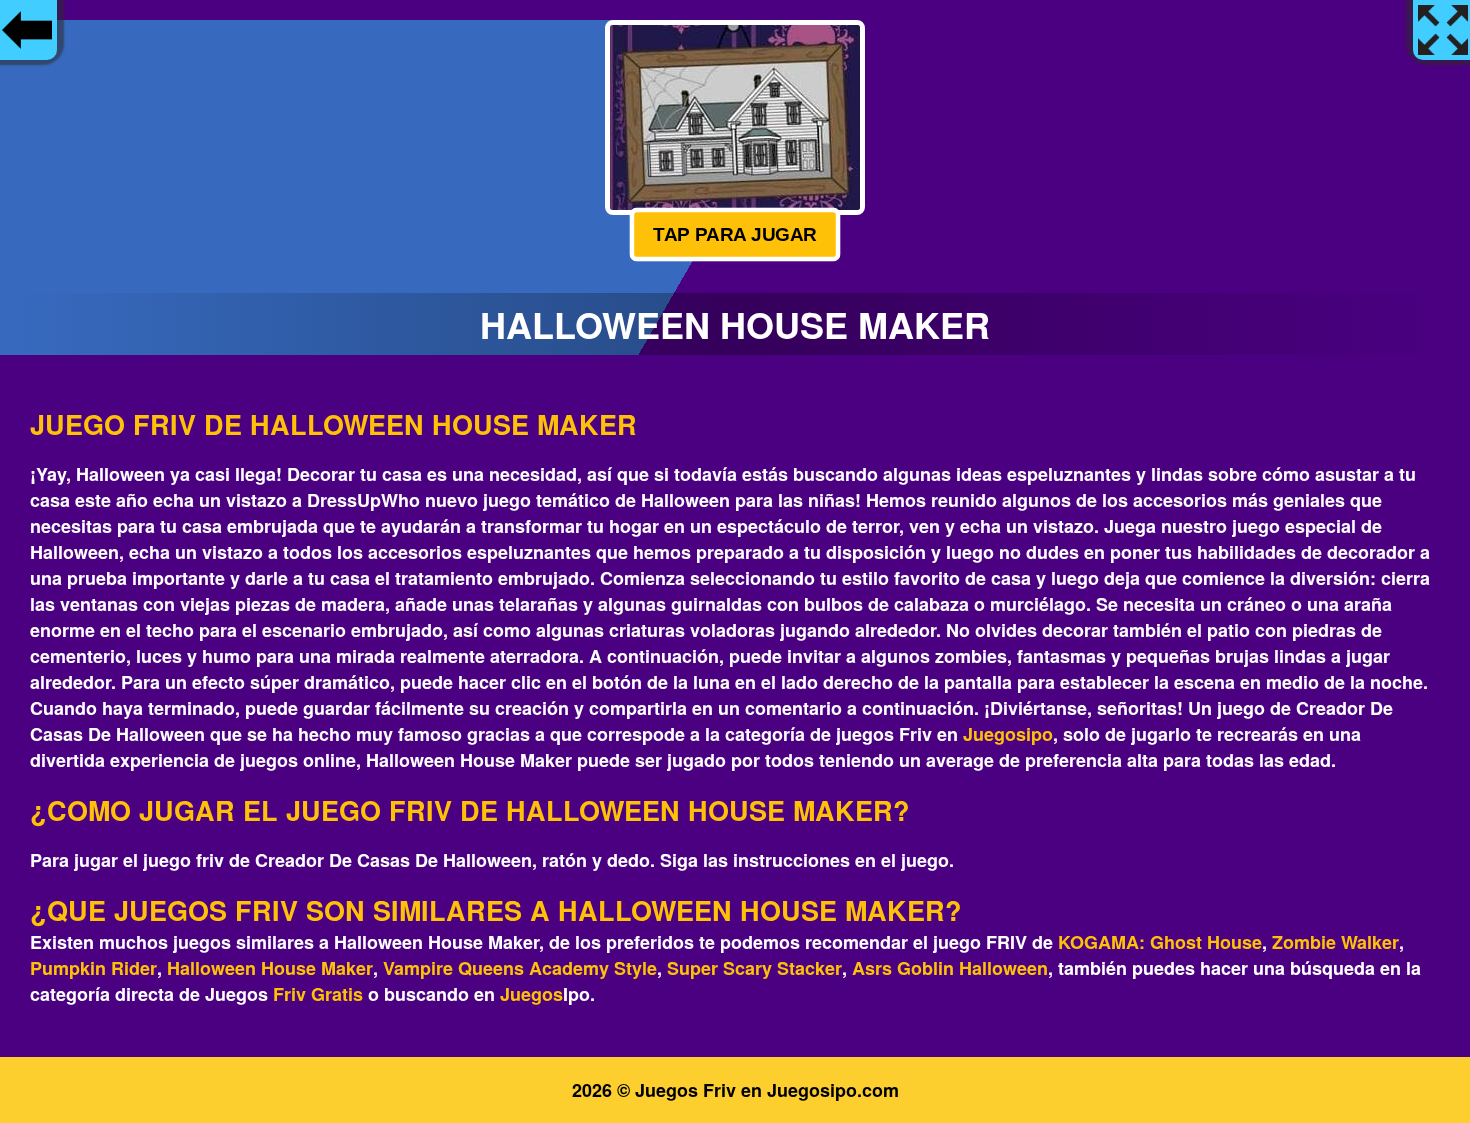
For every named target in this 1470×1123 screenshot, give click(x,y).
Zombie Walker (1335, 942)
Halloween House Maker (270, 968)
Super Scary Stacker (754, 968)
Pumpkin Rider (93, 968)
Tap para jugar (734, 234)
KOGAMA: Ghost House (1160, 942)
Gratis (337, 994)
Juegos (531, 994)
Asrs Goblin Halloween (950, 968)
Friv (289, 994)
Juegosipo (1008, 734)
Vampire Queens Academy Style (520, 968)
